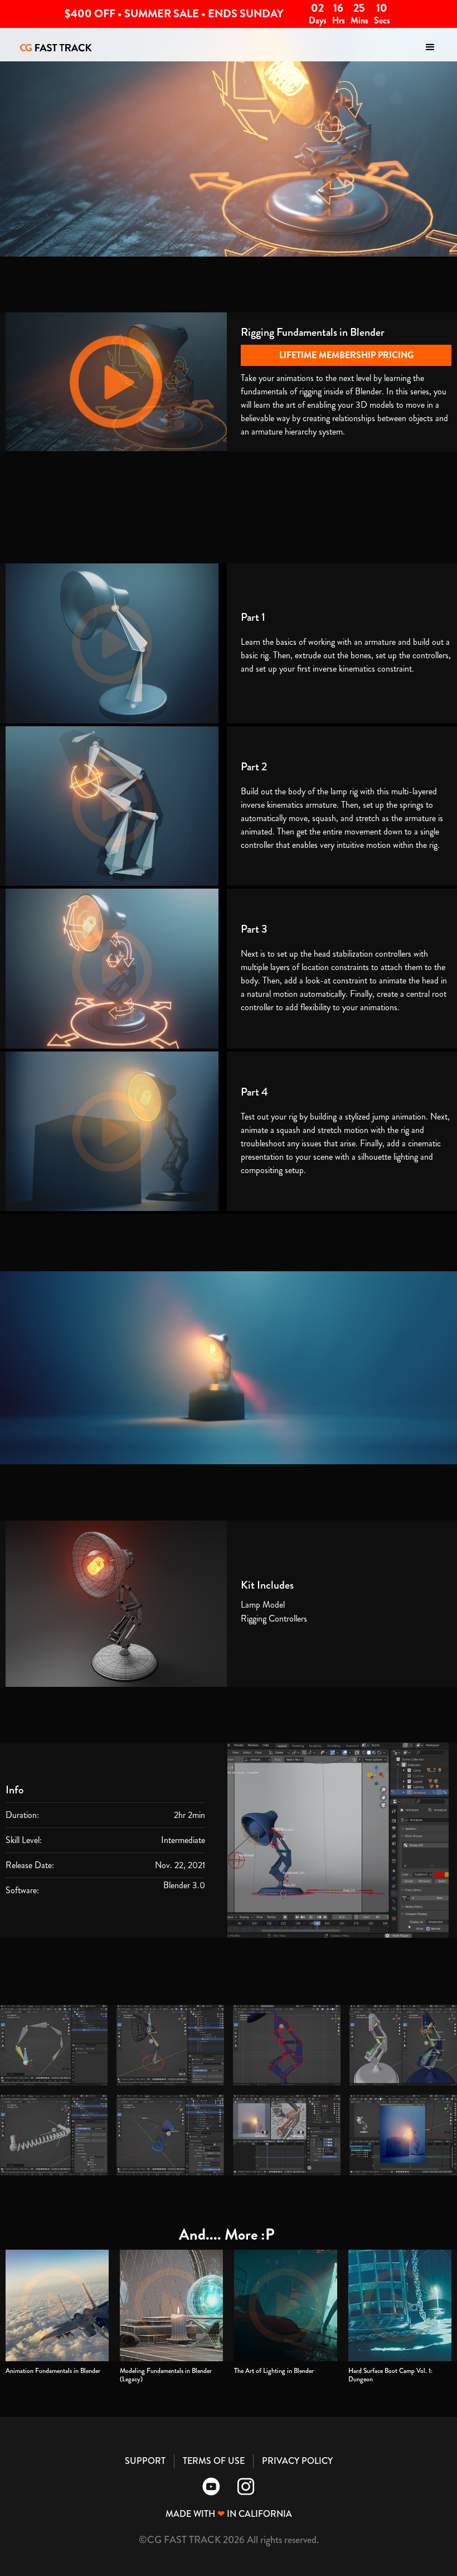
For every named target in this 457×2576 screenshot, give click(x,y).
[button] (430, 47)
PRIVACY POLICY (297, 2461)
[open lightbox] (54, 2045)
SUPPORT (145, 2461)
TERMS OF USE (214, 2461)
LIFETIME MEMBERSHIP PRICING (346, 355)
